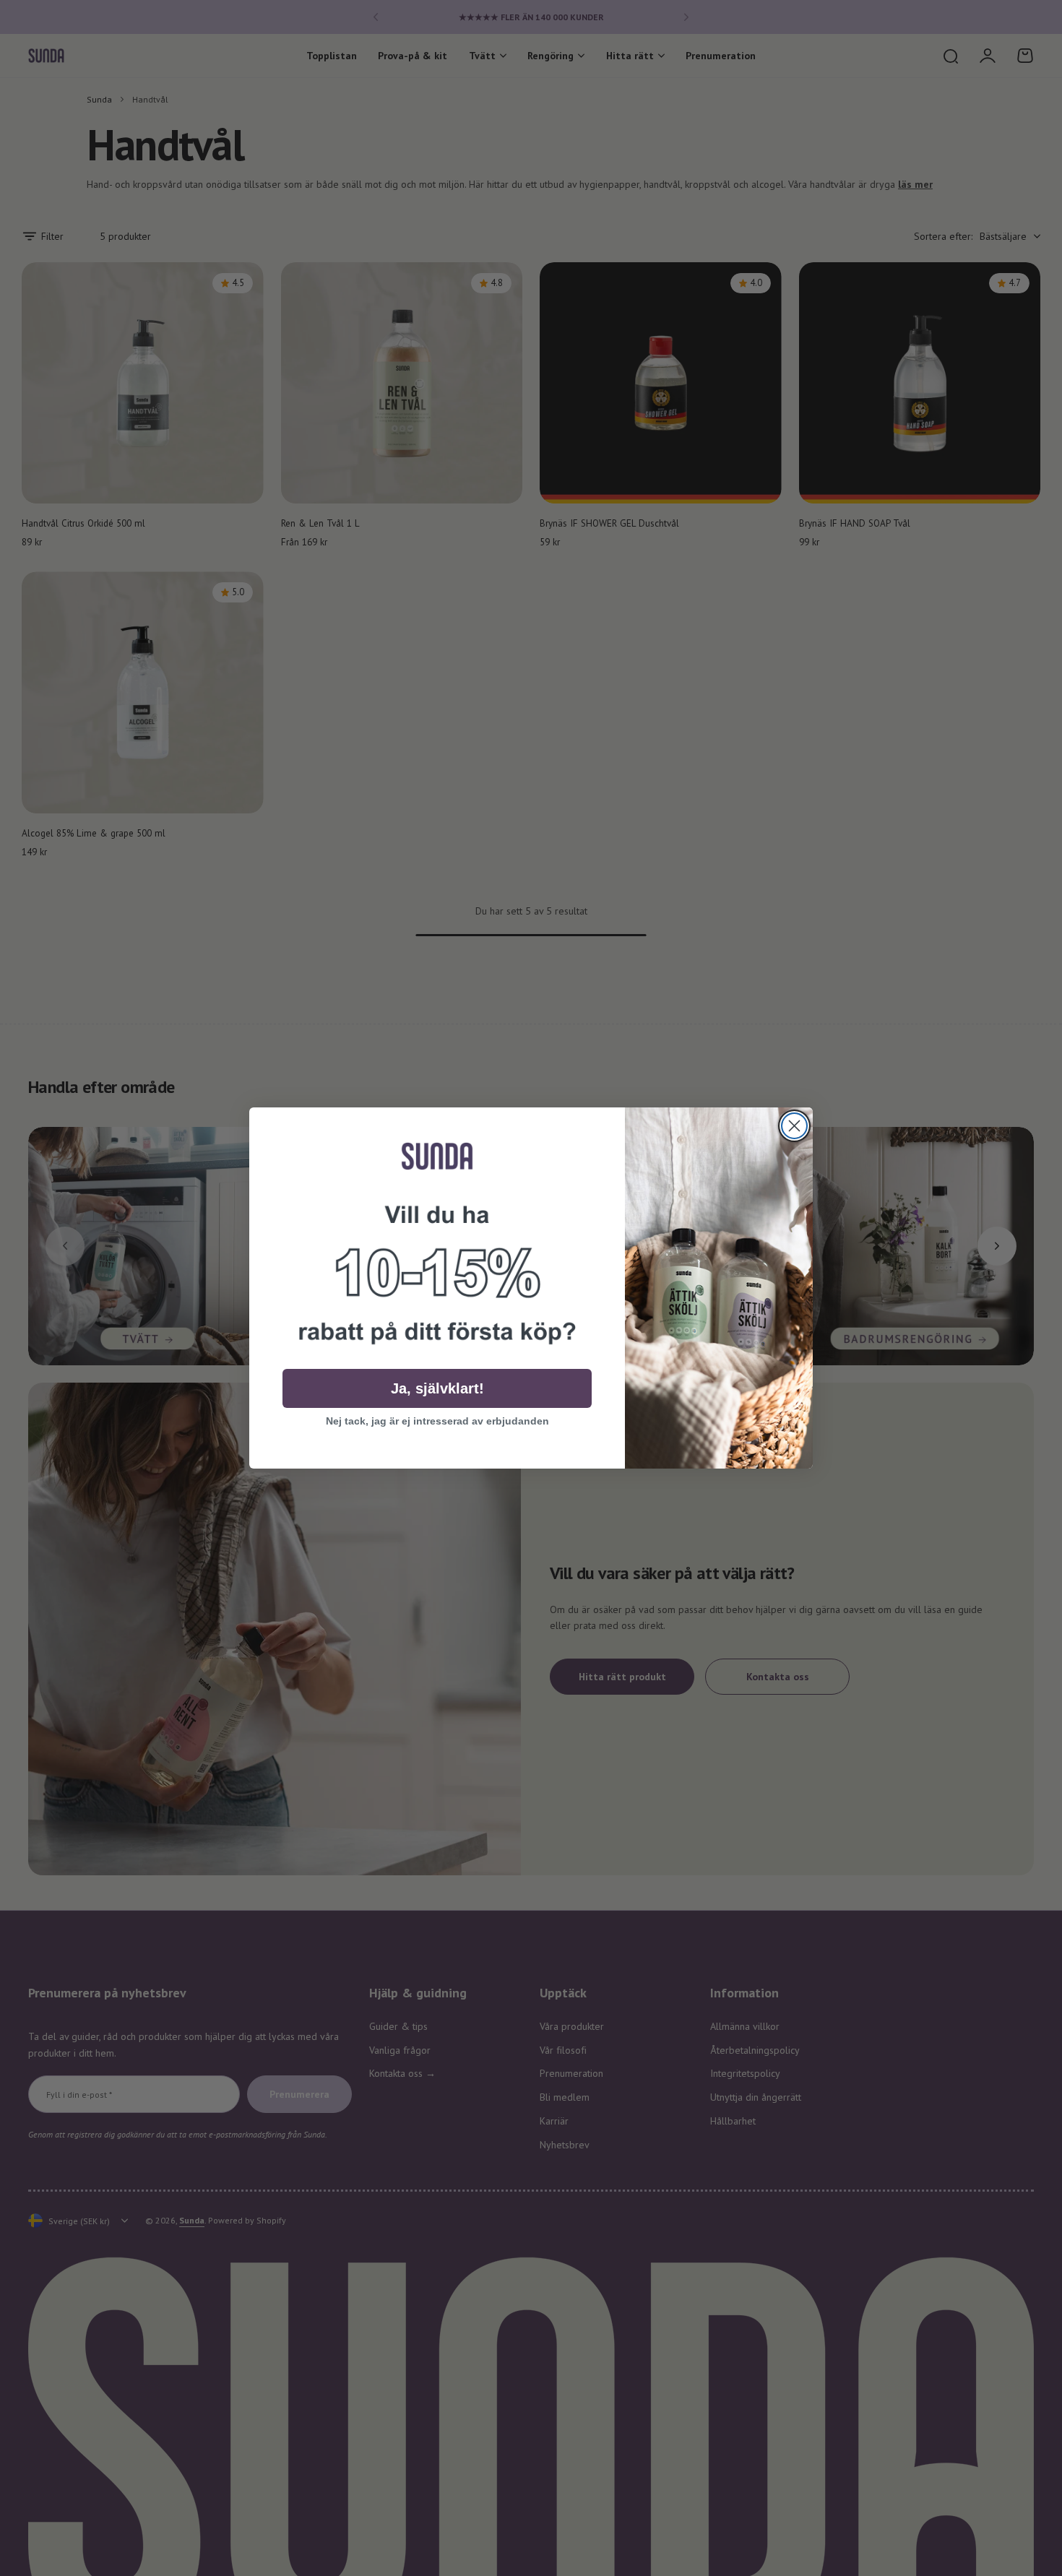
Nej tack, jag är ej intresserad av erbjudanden (437, 1421)
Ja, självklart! (437, 1388)
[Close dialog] (794, 1126)
